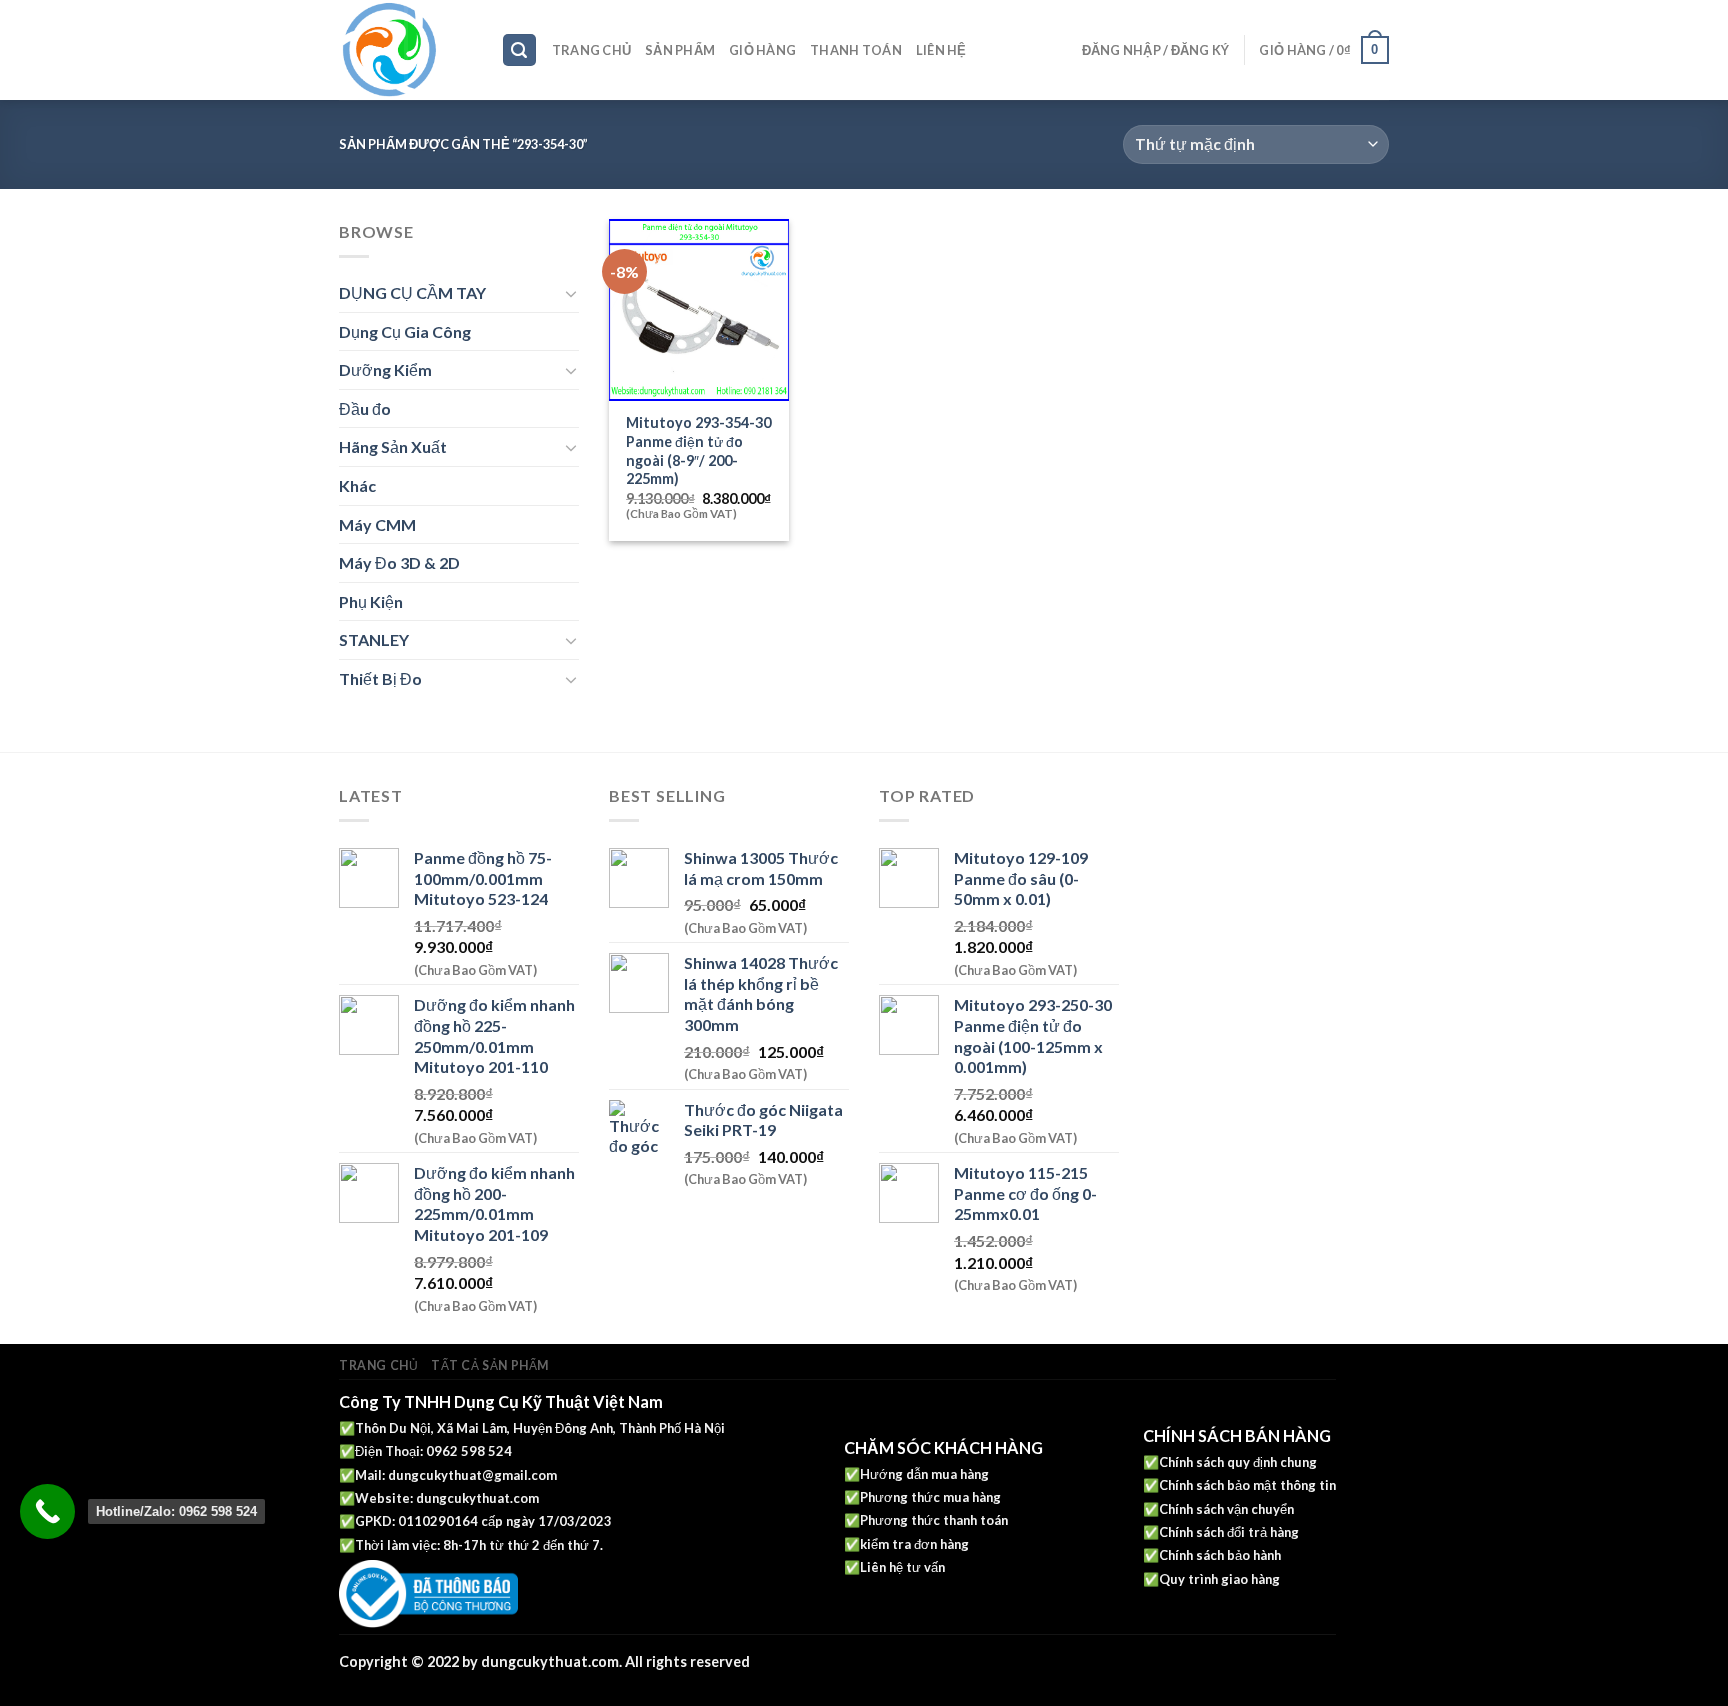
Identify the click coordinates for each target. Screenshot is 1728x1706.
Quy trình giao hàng (1219, 1579)
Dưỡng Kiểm (385, 369)
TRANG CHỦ (379, 1365)
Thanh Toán (856, 50)
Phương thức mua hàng (930, 1497)
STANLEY (374, 639)
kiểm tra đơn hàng (914, 1544)
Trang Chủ (591, 50)
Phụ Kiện (371, 601)
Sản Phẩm (680, 50)
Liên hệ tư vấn (902, 1567)
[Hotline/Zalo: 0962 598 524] (47, 1511)
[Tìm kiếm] (520, 50)
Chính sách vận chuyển (1226, 1509)
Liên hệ (941, 50)
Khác (357, 485)
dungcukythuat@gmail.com (472, 1475)
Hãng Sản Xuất (393, 446)
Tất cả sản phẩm (490, 1365)
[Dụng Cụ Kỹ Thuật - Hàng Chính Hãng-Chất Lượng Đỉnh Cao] (405, 50)
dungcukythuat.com (477, 1498)
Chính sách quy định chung (1238, 1462)
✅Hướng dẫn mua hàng (916, 1474)
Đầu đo (365, 408)
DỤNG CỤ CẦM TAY (412, 292)
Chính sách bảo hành (1220, 1555)
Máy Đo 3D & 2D (399, 562)
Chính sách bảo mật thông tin (1247, 1485)
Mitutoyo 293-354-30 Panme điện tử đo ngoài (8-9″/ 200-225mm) (698, 450)
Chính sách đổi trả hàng (1229, 1532)
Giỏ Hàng (762, 50)
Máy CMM (377, 524)
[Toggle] (571, 293)
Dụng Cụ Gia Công (405, 331)
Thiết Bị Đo (380, 678)
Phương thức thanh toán (934, 1520)
